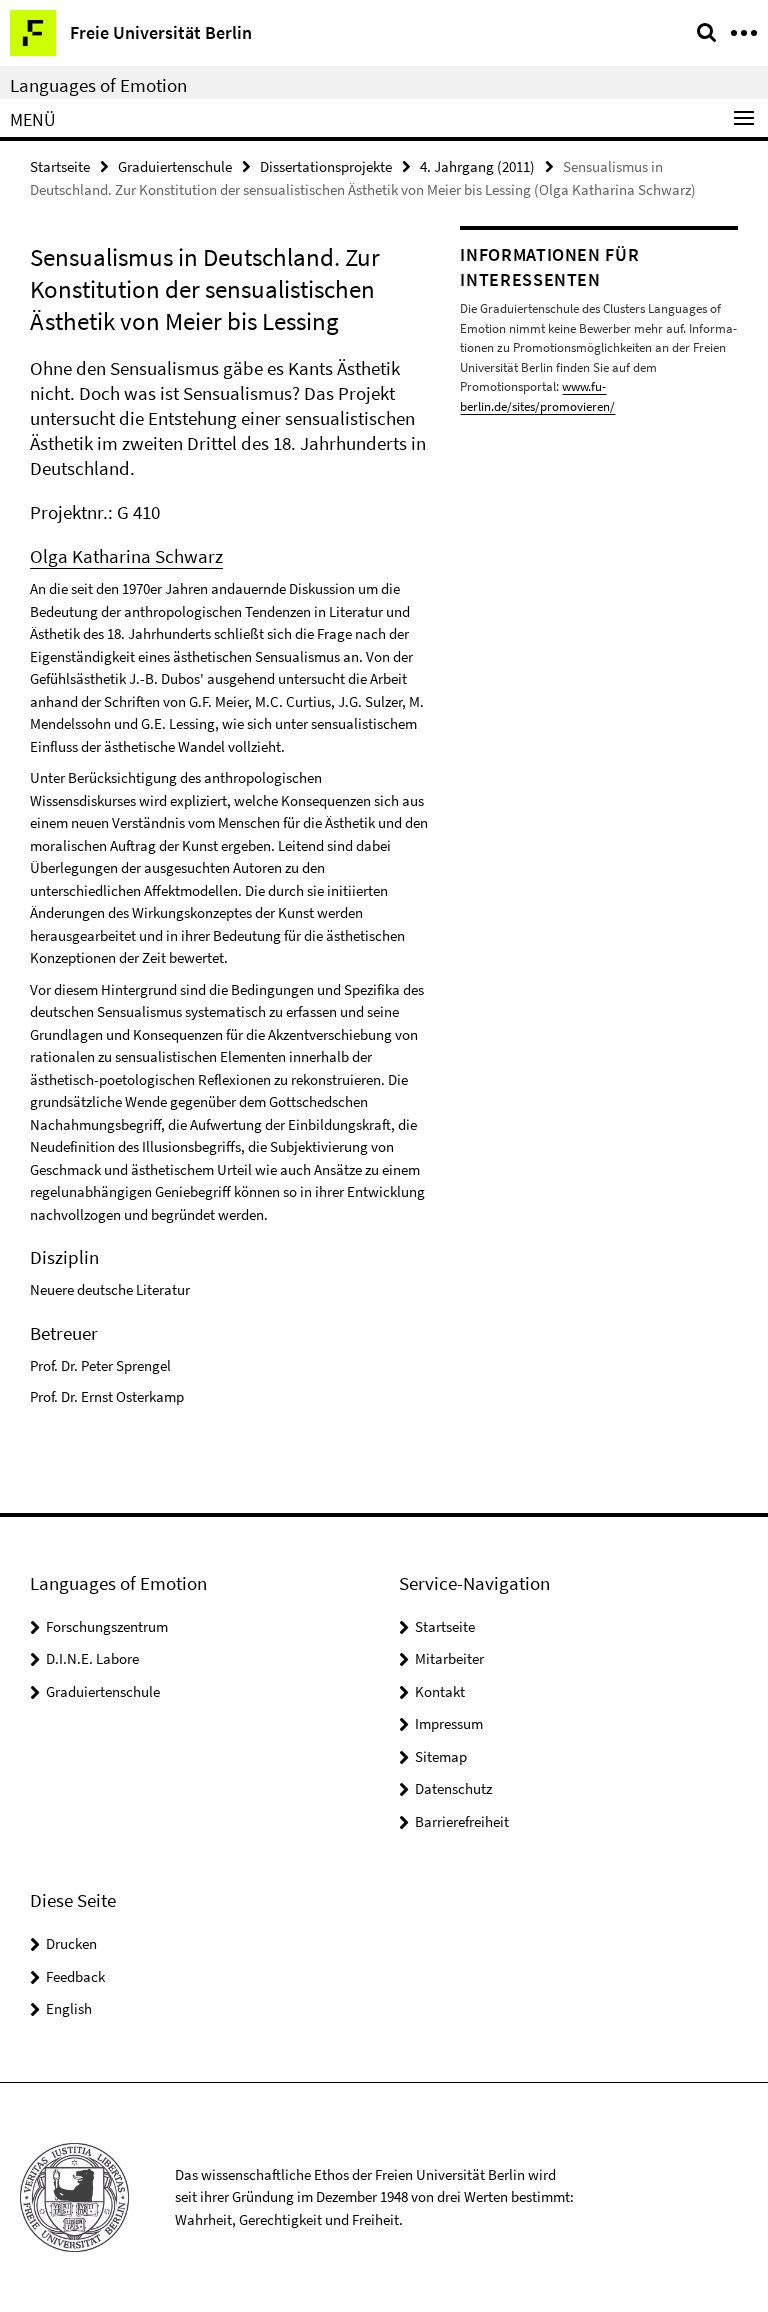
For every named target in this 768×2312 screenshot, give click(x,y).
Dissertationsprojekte (326, 166)
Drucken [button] (71, 1943)
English (69, 2008)
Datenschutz (453, 1788)
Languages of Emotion (98, 85)
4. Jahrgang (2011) (477, 166)
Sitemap (441, 1756)
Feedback (75, 1976)
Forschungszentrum (107, 1626)
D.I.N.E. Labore (92, 1658)
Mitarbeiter (449, 1658)
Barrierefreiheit (462, 1821)
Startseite (60, 166)
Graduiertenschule (175, 166)
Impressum (449, 1723)
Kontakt (440, 1691)
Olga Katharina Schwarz (126, 556)
